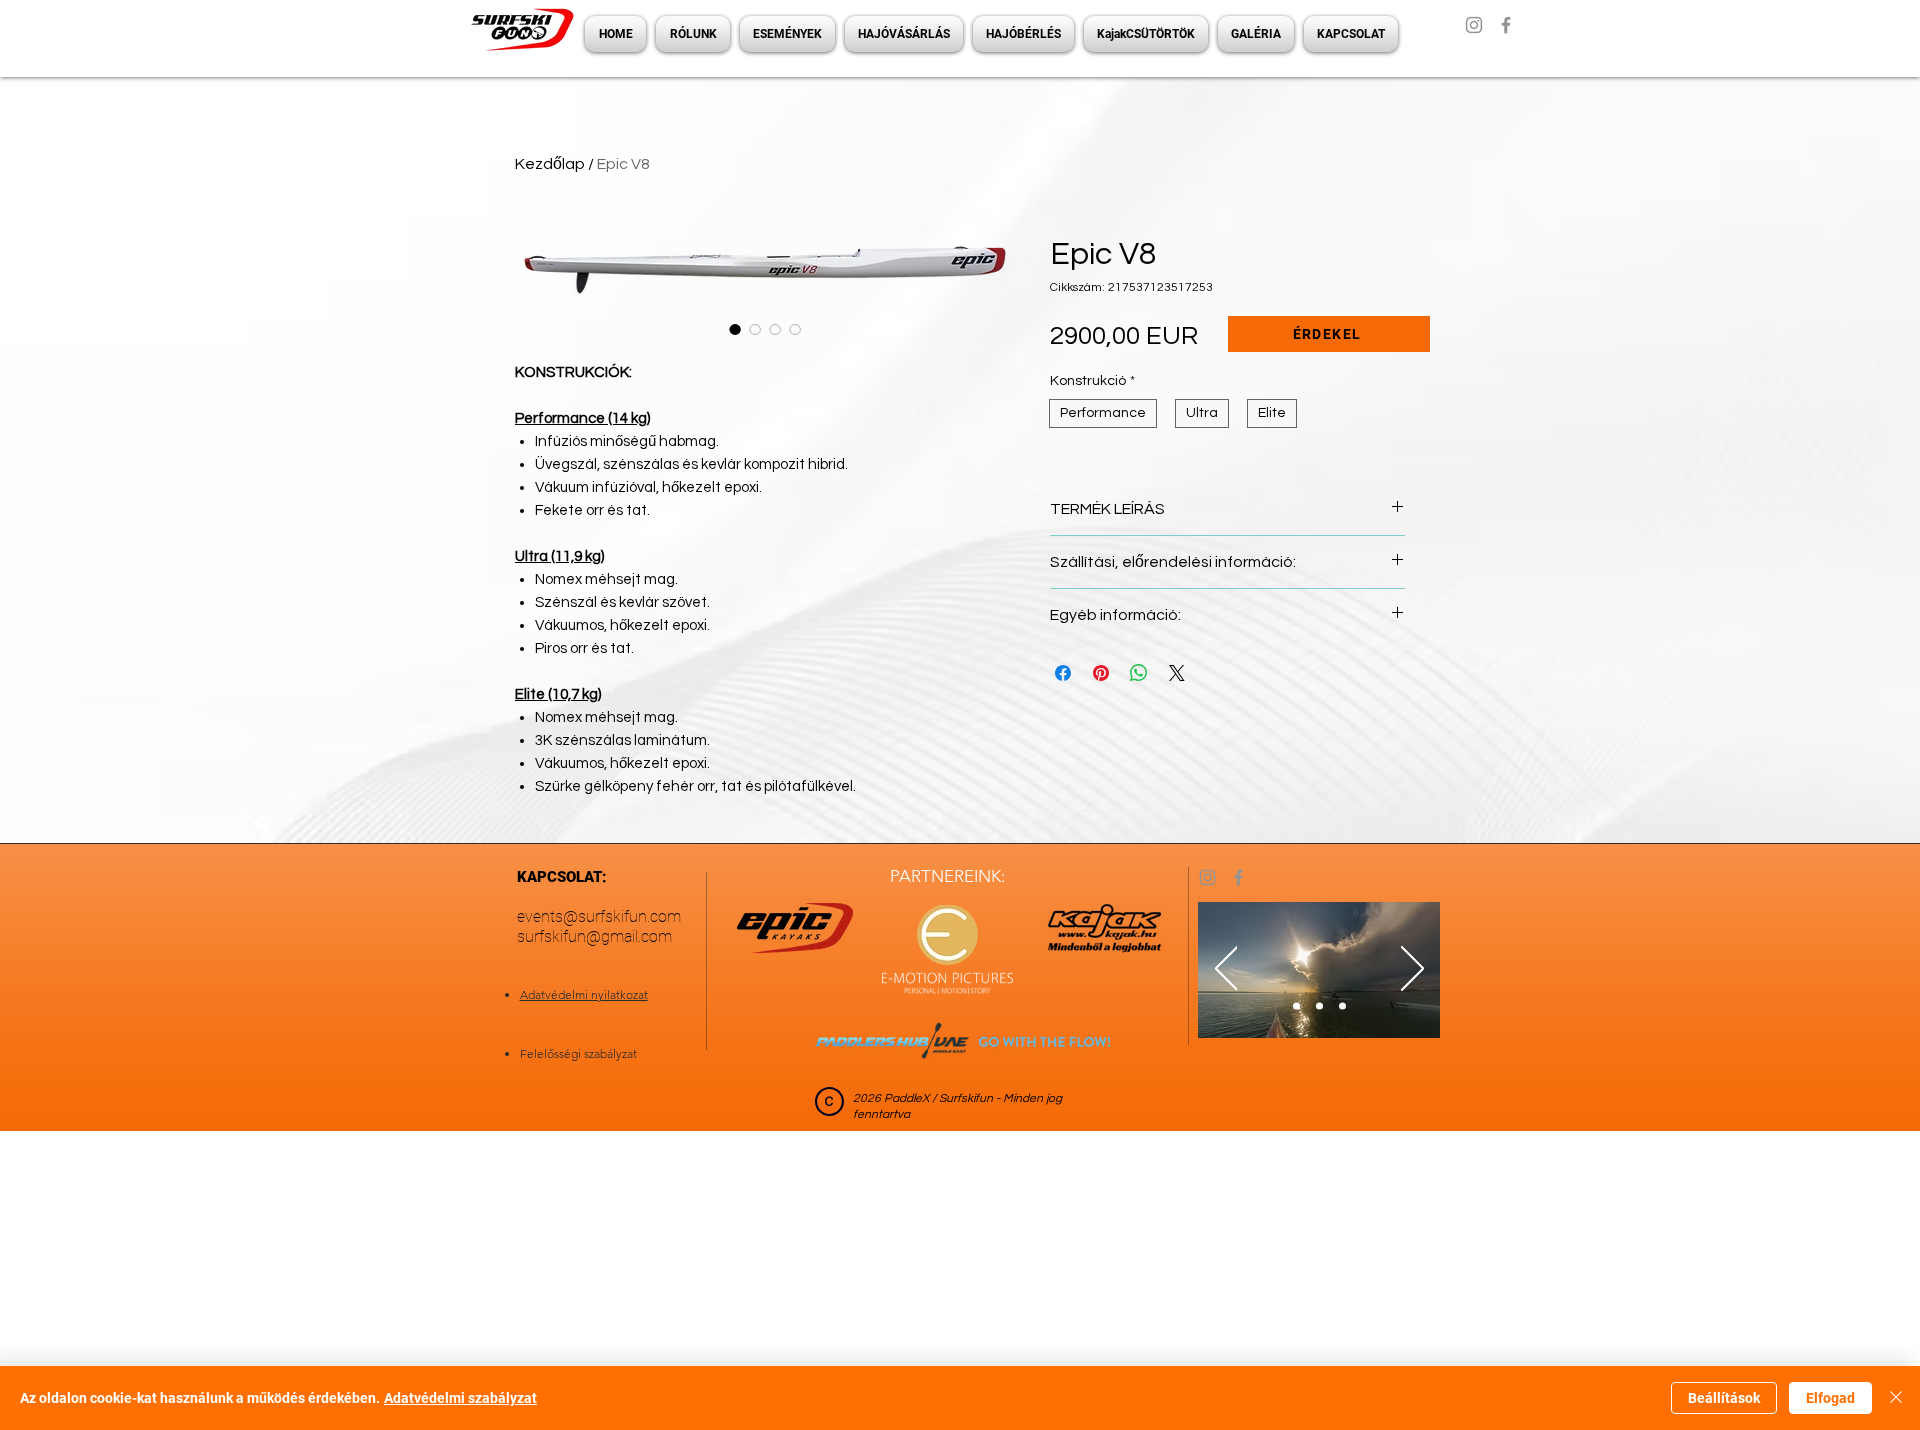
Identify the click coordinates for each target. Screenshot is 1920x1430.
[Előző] (1226, 970)
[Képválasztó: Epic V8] (735, 329)
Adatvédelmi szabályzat (460, 1398)
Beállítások (1724, 1398)
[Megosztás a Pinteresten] (1101, 673)
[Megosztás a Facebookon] (1063, 673)
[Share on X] (1177, 673)
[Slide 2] (1319, 1006)
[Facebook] (1506, 25)
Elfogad (1830, 1398)
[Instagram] (1474, 25)
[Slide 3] (1342, 1006)
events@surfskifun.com (599, 916)
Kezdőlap (550, 164)
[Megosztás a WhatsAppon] (1139, 673)
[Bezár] (1896, 1398)
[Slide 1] (1296, 1006)
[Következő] (1412, 970)
